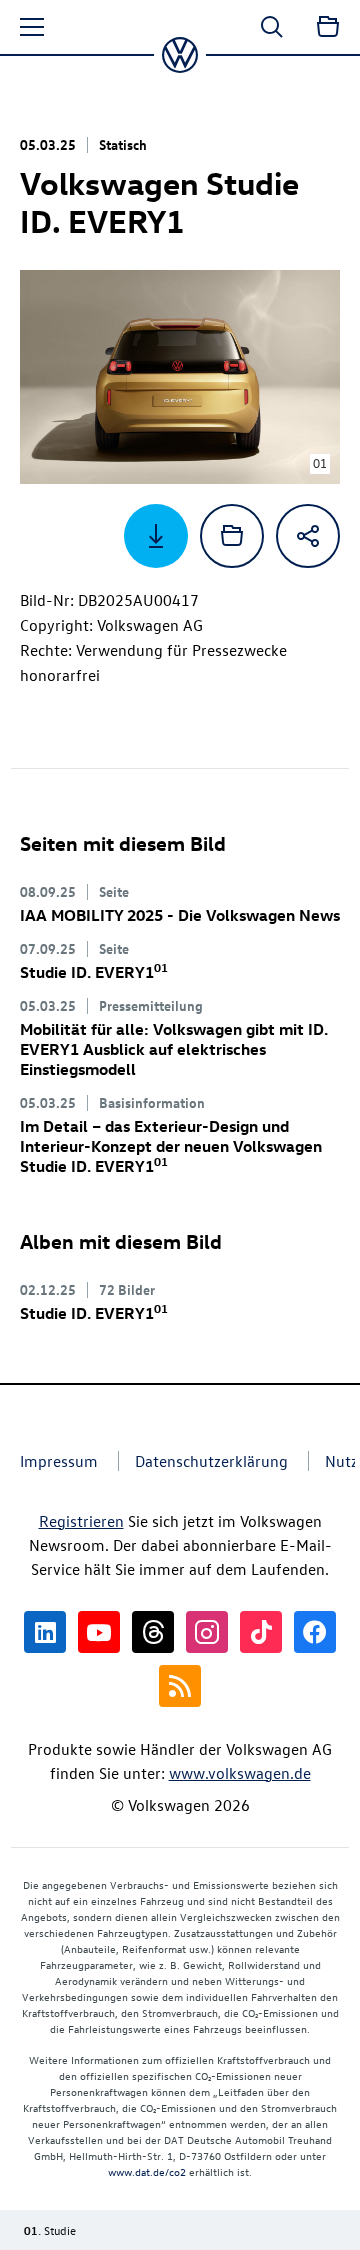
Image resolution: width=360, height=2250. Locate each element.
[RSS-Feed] (180, 1686)
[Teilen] (308, 536)
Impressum (59, 1461)
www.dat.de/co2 (147, 2171)
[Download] (156, 536)
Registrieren (81, 1521)
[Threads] (153, 1632)
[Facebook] (315, 1632)
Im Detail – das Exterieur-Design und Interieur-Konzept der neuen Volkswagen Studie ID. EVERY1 (171, 1146)
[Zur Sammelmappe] (328, 27)
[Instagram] (207, 1632)
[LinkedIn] (45, 1632)
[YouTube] (99, 1632)
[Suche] (272, 27)
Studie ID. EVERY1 (94, 972)
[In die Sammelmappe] (232, 536)
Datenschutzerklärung (211, 1461)
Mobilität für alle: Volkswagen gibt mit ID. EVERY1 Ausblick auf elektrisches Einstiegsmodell (174, 1049)
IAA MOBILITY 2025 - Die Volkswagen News (180, 915)
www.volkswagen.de (240, 1773)
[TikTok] (261, 1632)
